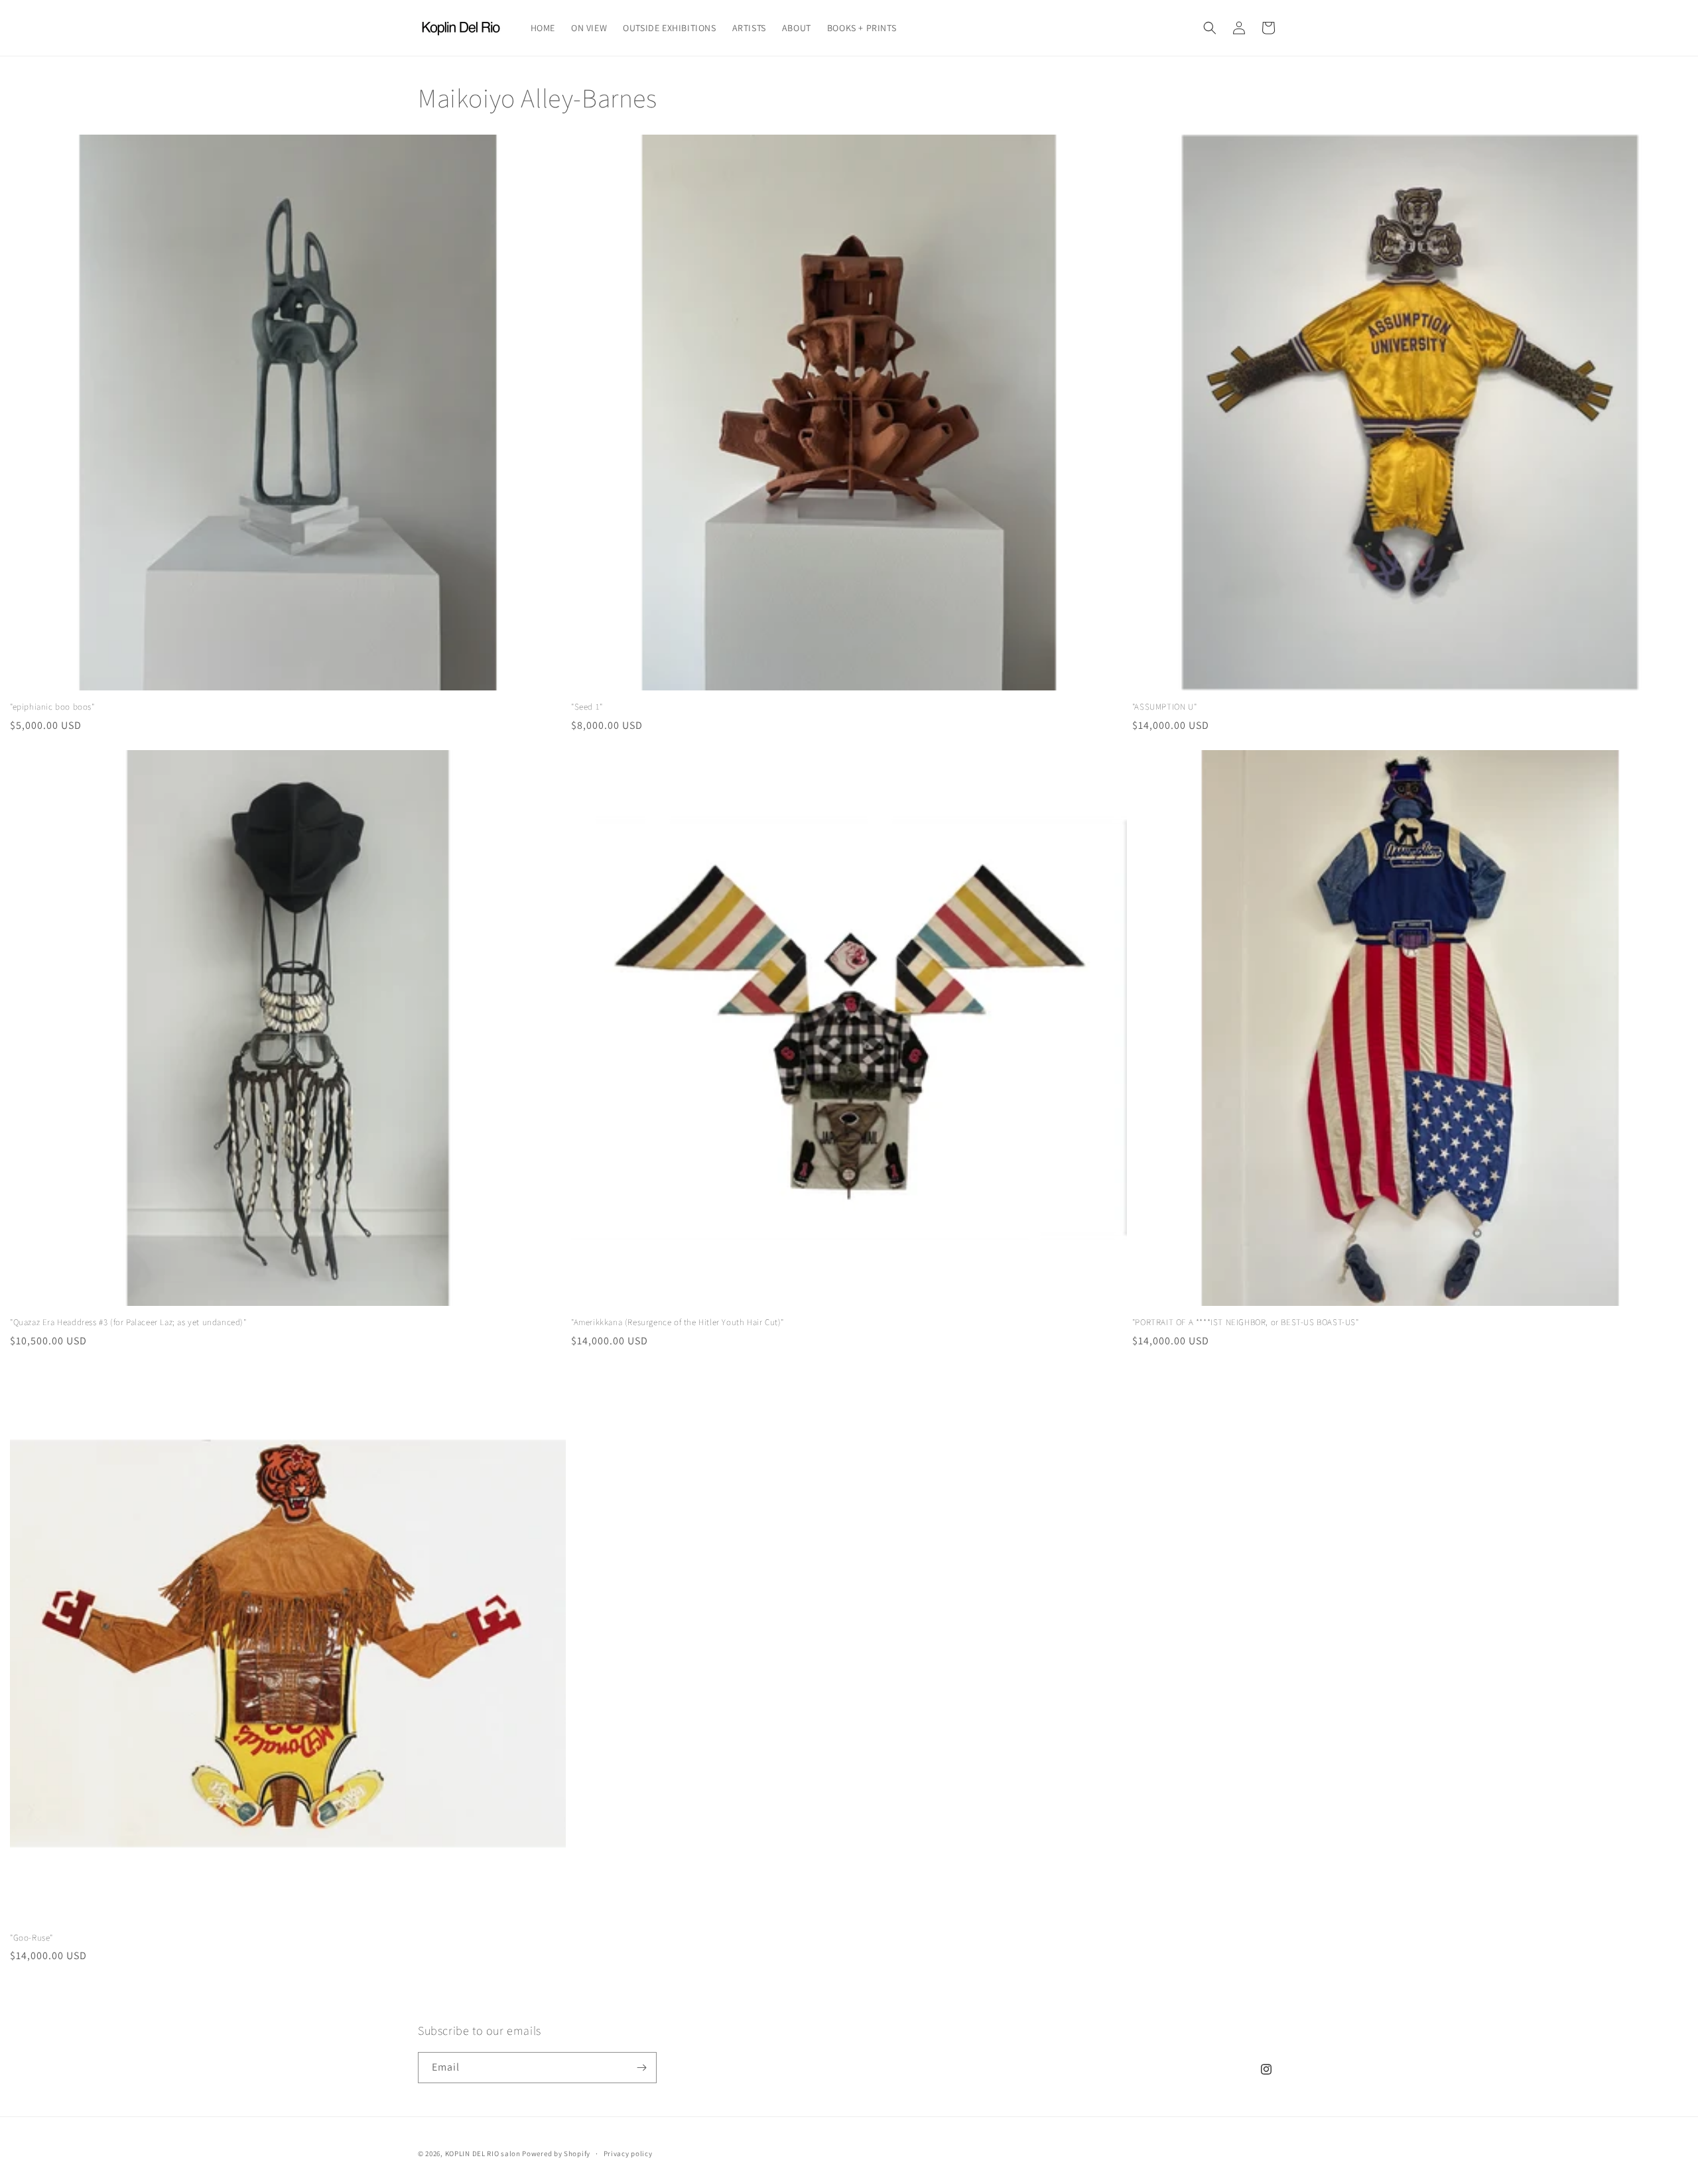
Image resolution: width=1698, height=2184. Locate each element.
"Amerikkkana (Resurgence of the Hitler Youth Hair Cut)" (678, 1322)
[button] (1210, 28)
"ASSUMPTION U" (1164, 707)
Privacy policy (628, 2153)
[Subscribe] (641, 2068)
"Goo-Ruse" (32, 1938)
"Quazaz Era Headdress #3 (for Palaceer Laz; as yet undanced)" (128, 1322)
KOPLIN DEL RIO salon (483, 2153)
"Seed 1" (587, 707)
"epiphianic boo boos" (52, 707)
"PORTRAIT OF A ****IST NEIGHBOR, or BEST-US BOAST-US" (1246, 1322)
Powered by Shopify (556, 2153)
